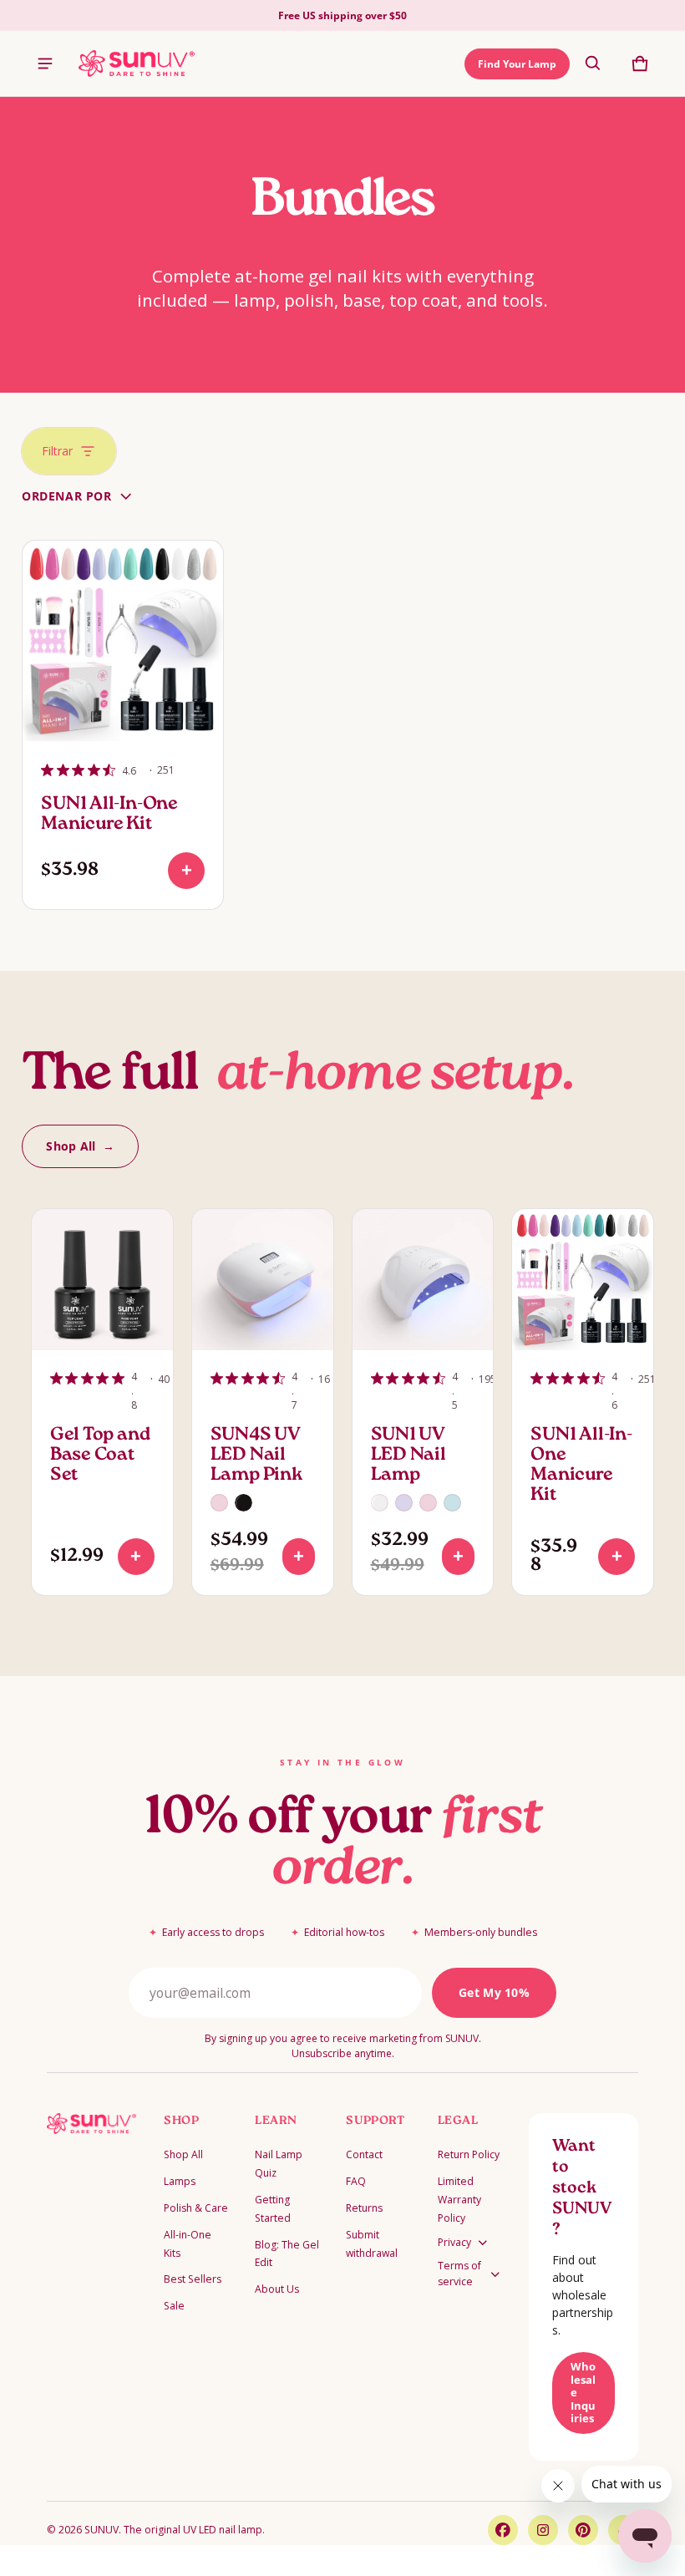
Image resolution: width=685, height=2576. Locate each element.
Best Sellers (193, 2279)
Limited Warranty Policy (459, 2200)
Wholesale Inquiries (583, 2392)
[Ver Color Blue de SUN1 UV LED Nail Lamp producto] (452, 1503)
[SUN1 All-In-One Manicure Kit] (123, 641)
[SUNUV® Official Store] (137, 64)
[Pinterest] (583, 2530)
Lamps (180, 2181)
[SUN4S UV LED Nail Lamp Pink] (263, 1280)
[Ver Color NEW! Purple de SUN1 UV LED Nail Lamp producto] (404, 1503)
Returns (364, 2208)
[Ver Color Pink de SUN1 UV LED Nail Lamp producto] (428, 1503)
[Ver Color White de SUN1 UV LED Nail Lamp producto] (380, 1503)
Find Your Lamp (517, 64)
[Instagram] (543, 2530)
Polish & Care (196, 2208)
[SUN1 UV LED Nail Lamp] (423, 1280)
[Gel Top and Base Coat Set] (102, 1280)
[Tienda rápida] (186, 871)
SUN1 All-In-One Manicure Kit (109, 815)
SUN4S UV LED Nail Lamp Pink (257, 1456)
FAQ (356, 2181)
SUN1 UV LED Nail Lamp (408, 1456)
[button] (593, 64)
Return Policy (469, 2154)
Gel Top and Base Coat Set (100, 1456)
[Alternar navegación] (45, 64)
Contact (364, 2154)
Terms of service (459, 2274)
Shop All (183, 2154)
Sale (174, 2306)
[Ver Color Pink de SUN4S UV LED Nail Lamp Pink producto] (219, 1503)
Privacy (454, 2242)
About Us (277, 2289)
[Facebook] (503, 2530)
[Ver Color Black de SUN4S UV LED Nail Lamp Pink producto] (244, 1503)
